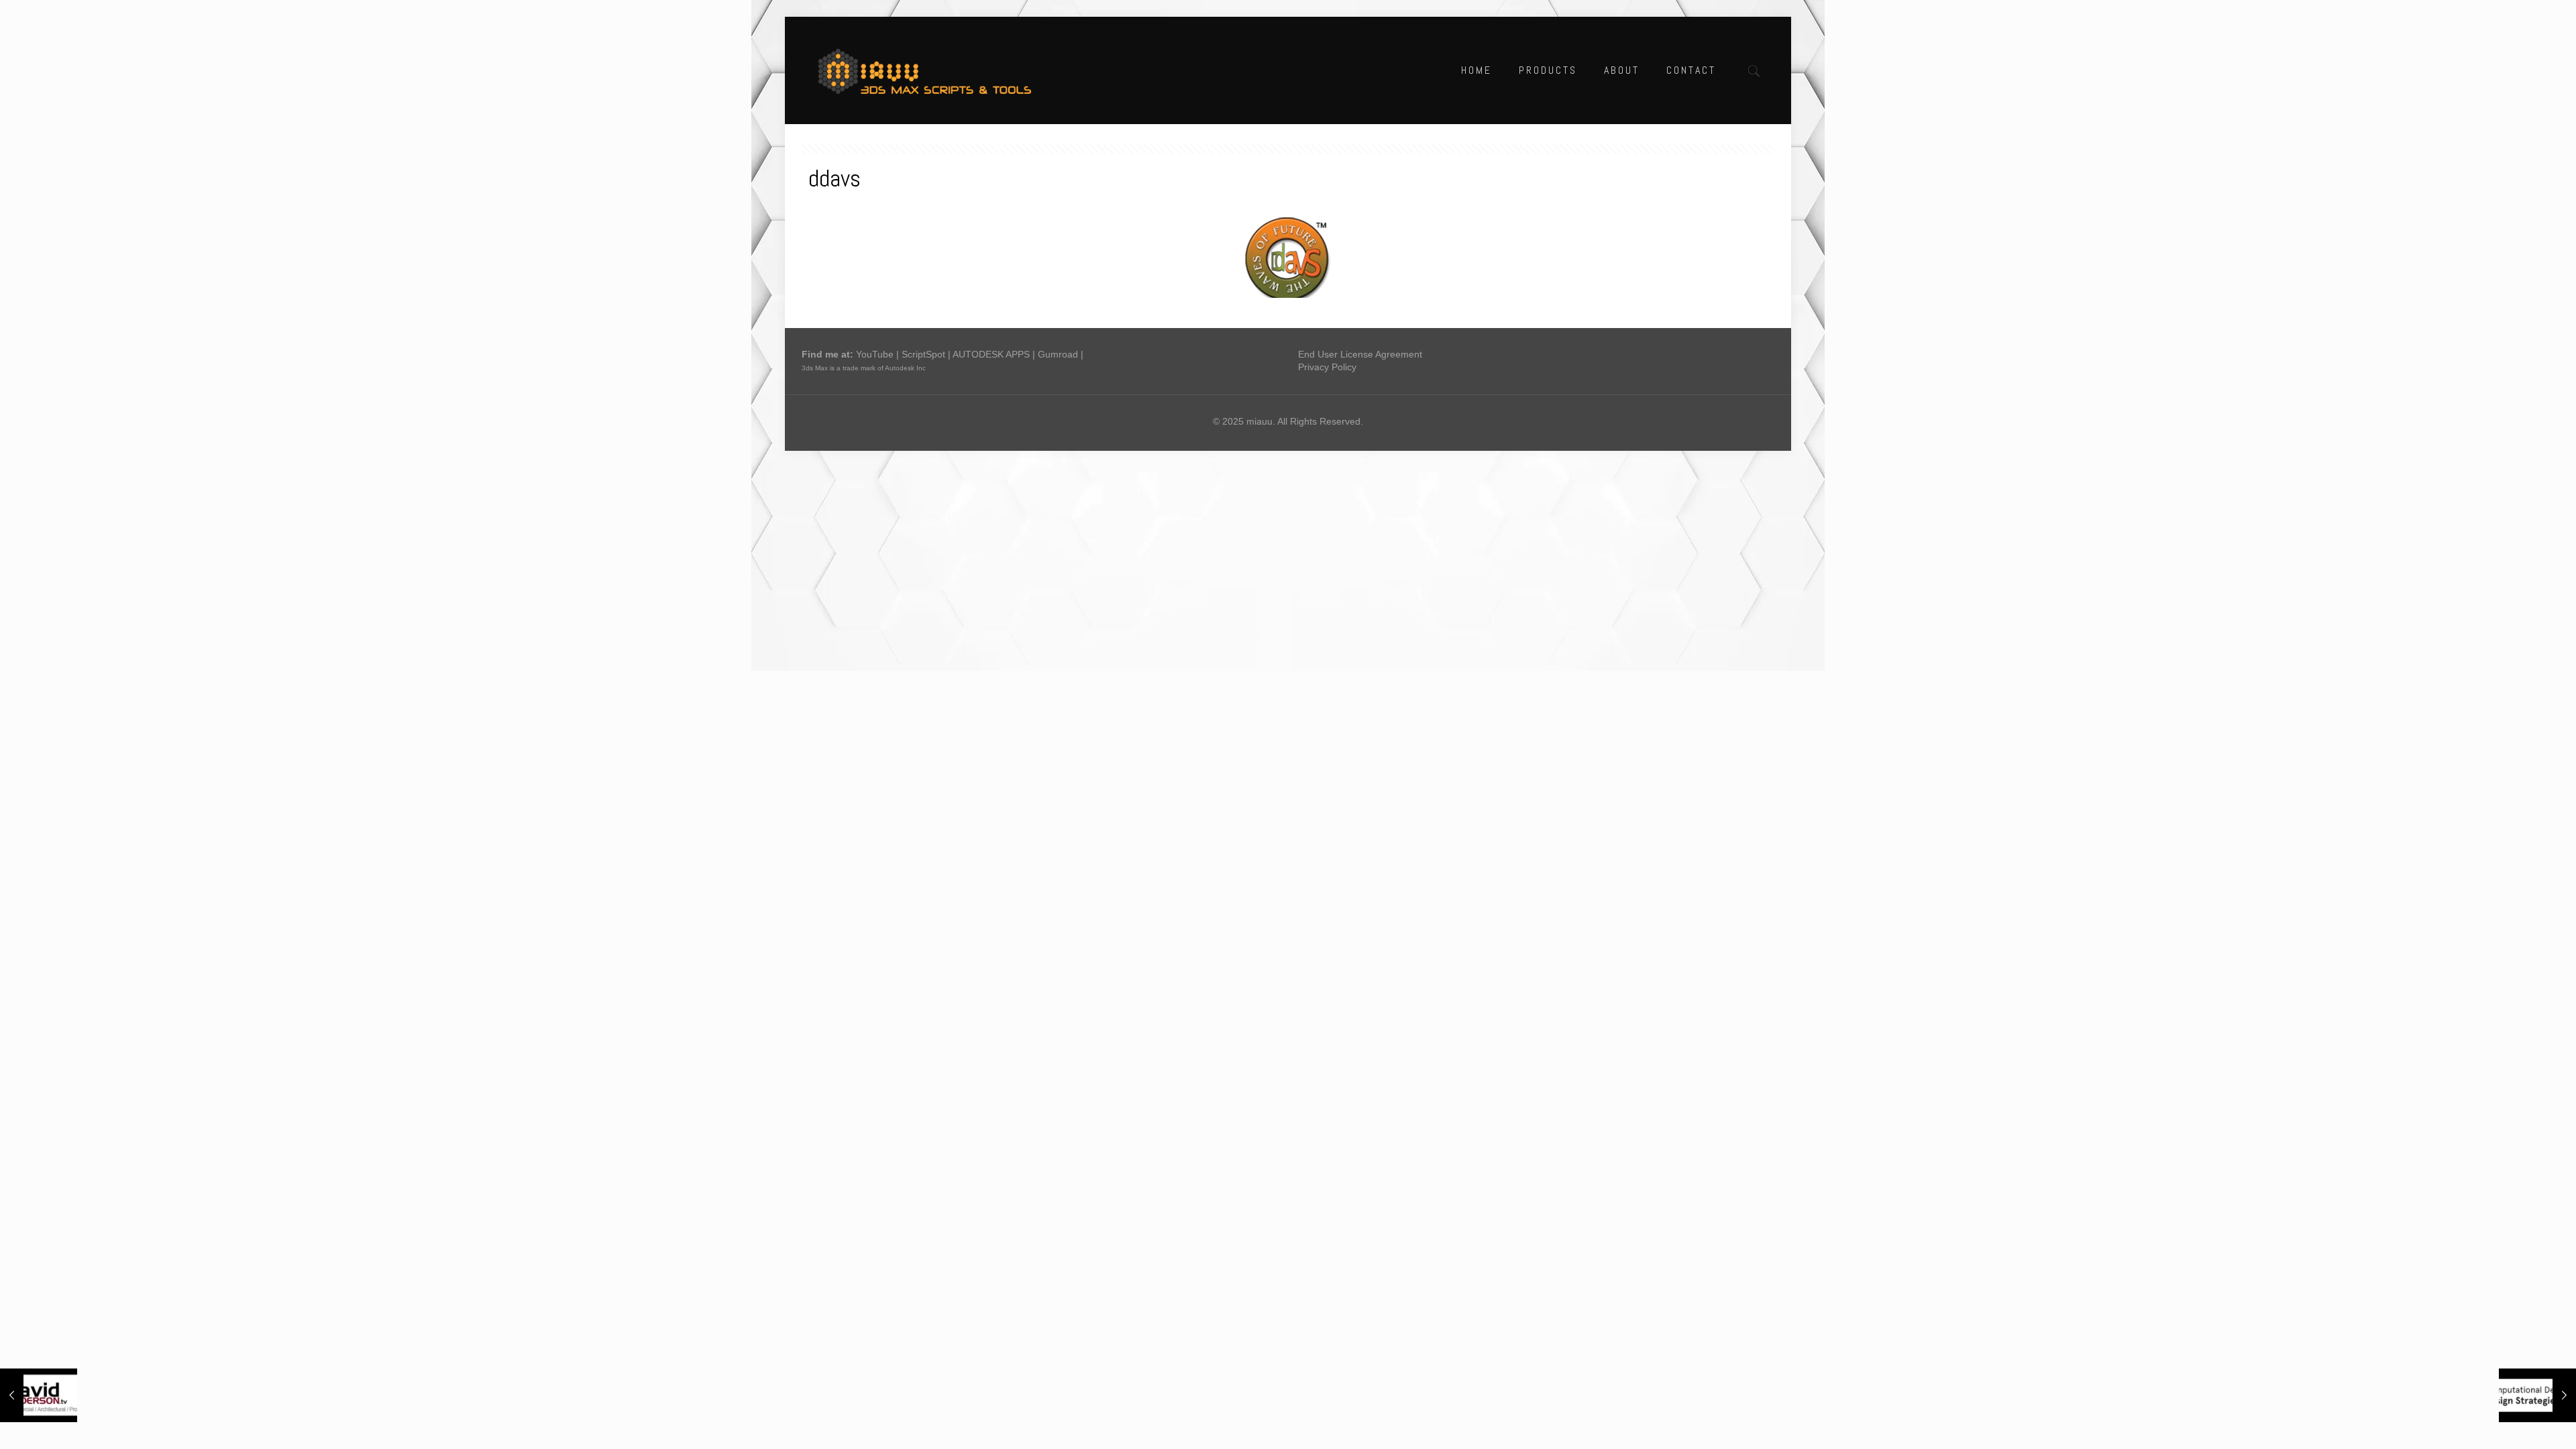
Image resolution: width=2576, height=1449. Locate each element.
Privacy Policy (1327, 367)
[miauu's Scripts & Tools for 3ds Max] (931, 70)
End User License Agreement (1360, 354)
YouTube (875, 354)
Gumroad (1058, 354)
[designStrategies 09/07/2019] (2537, 1395)
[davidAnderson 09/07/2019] (39, 1395)
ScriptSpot (923, 354)
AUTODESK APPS (991, 354)
